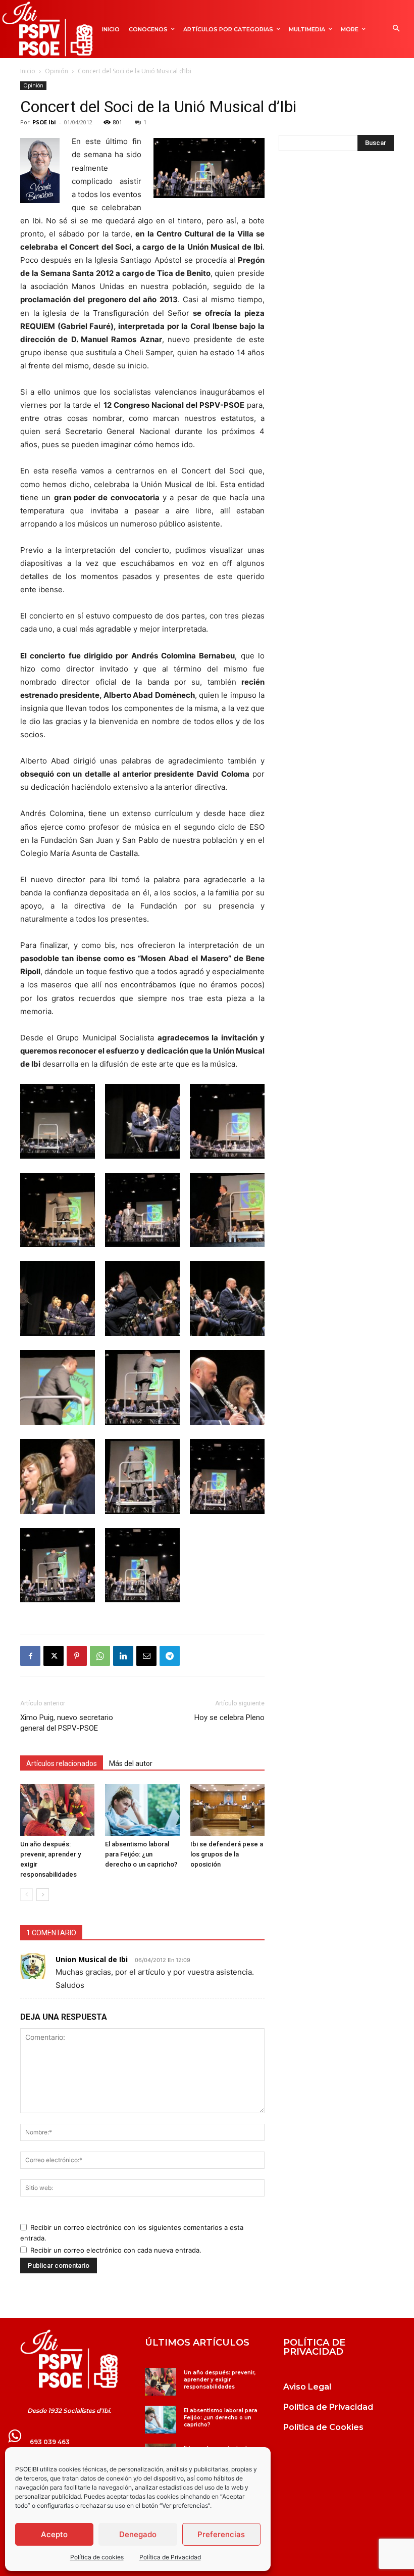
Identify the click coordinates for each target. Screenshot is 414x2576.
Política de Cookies (323, 2427)
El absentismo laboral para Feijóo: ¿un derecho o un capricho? (142, 1854)
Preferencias (221, 2534)
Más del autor (131, 1763)
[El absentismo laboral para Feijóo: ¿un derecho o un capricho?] (142, 1810)
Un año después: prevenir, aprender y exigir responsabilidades (220, 2380)
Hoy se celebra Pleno (229, 1718)
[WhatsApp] (100, 1656)
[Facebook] (30, 1656)
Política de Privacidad (170, 2557)
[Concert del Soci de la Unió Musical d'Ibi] (58, 1156)
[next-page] (43, 1895)
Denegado (138, 2534)
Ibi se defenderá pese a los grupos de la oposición (227, 1854)
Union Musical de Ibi (92, 1959)
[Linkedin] (123, 1656)
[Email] (146, 1656)
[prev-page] (27, 1895)
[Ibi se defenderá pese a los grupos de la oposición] (227, 1810)
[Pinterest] (77, 1656)
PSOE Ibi (44, 122)
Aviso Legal (307, 2387)
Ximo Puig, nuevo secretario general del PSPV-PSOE (67, 1723)
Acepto (54, 2534)
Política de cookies (97, 2557)
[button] (396, 29)
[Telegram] (170, 1656)
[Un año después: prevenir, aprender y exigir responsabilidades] (57, 1810)
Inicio (28, 71)
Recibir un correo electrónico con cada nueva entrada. (116, 2250)
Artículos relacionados (62, 1763)
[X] (54, 1656)
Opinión (57, 71)
